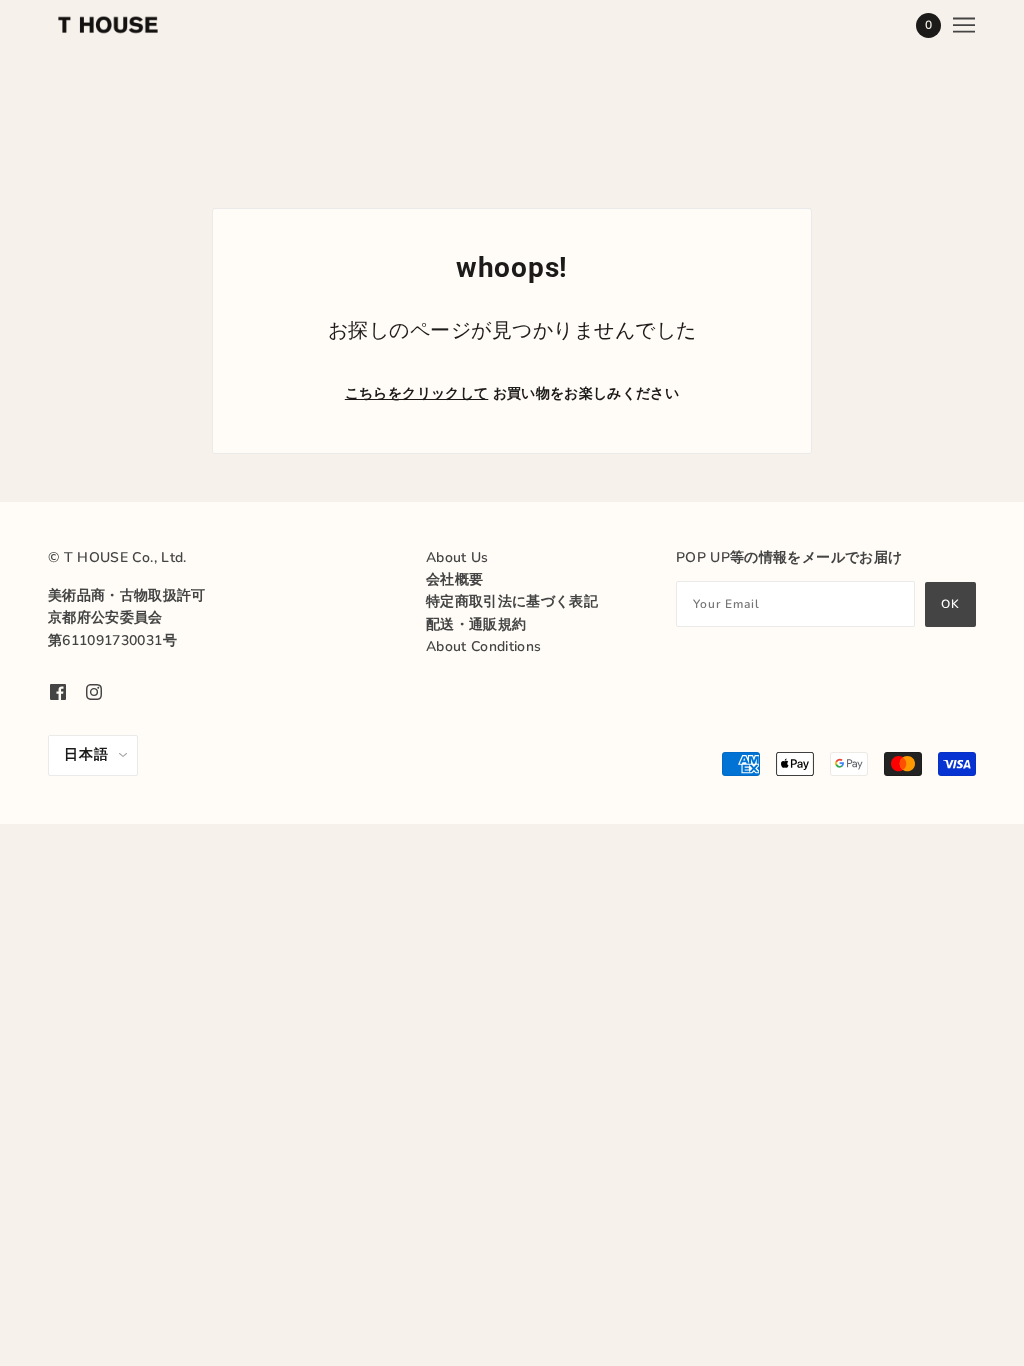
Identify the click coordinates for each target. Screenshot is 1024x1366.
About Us (457, 557)
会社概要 (454, 579)
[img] (58, 692)
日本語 (86, 754)
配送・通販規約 (476, 624)
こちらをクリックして (417, 393)
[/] (108, 25)
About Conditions (484, 646)
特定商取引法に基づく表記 (512, 601)
